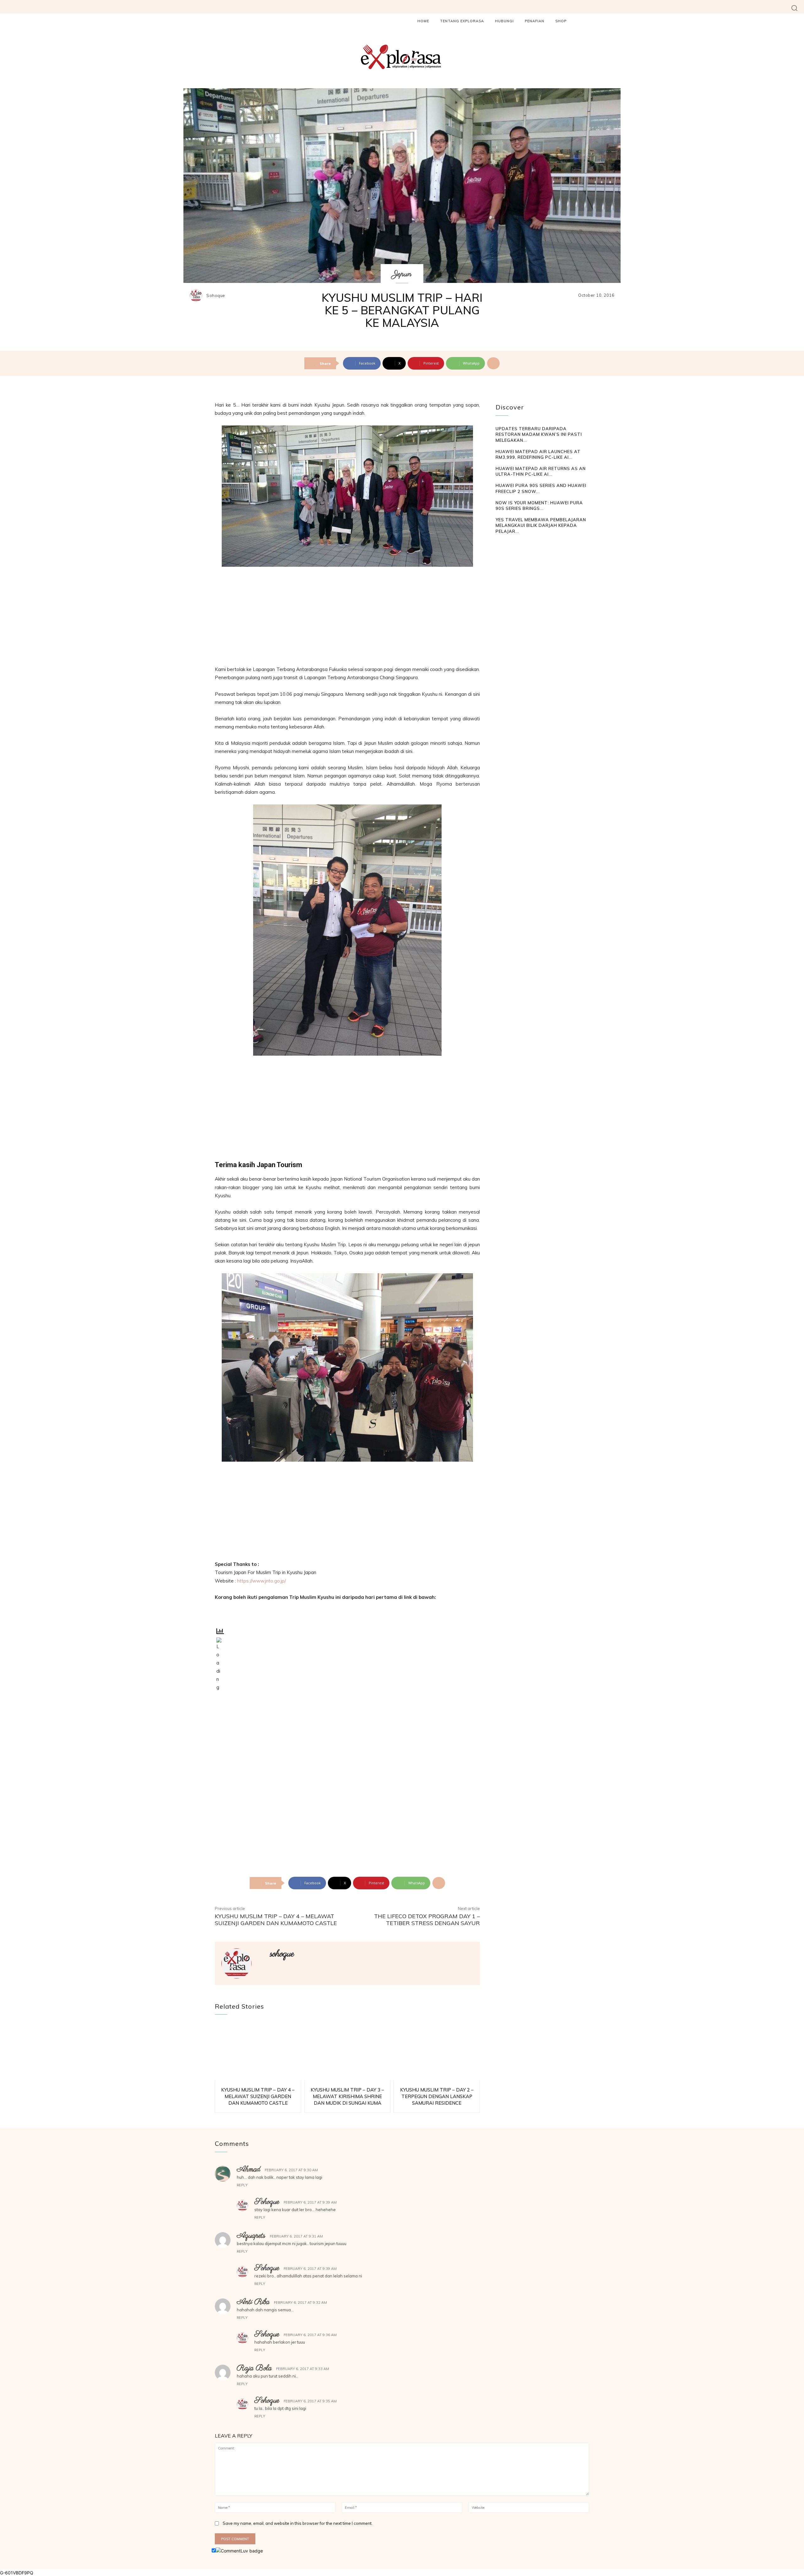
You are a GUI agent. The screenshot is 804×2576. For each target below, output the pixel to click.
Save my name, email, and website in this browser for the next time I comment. (298, 2523)
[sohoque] (198, 295)
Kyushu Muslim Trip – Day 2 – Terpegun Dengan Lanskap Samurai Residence (437, 2096)
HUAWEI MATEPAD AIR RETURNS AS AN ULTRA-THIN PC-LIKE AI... (541, 471)
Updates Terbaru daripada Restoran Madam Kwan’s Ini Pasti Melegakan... (539, 434)
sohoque (216, 296)
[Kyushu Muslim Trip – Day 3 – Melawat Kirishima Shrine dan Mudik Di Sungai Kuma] (348, 2052)
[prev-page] (500, 543)
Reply (242, 2185)
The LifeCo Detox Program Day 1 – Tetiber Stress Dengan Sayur (427, 1920)
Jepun (402, 274)
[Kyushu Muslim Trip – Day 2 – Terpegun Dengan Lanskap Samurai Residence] (437, 2052)
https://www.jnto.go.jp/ (261, 1581)
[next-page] (509, 543)
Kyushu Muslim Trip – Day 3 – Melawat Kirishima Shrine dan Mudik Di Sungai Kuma (347, 2096)
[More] (493, 363)
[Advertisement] (347, 619)
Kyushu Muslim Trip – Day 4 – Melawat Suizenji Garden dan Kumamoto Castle (276, 1920)
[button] (794, 8)
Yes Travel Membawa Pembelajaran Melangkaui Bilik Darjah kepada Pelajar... (541, 525)
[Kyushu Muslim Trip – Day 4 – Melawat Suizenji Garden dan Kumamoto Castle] (258, 2052)
